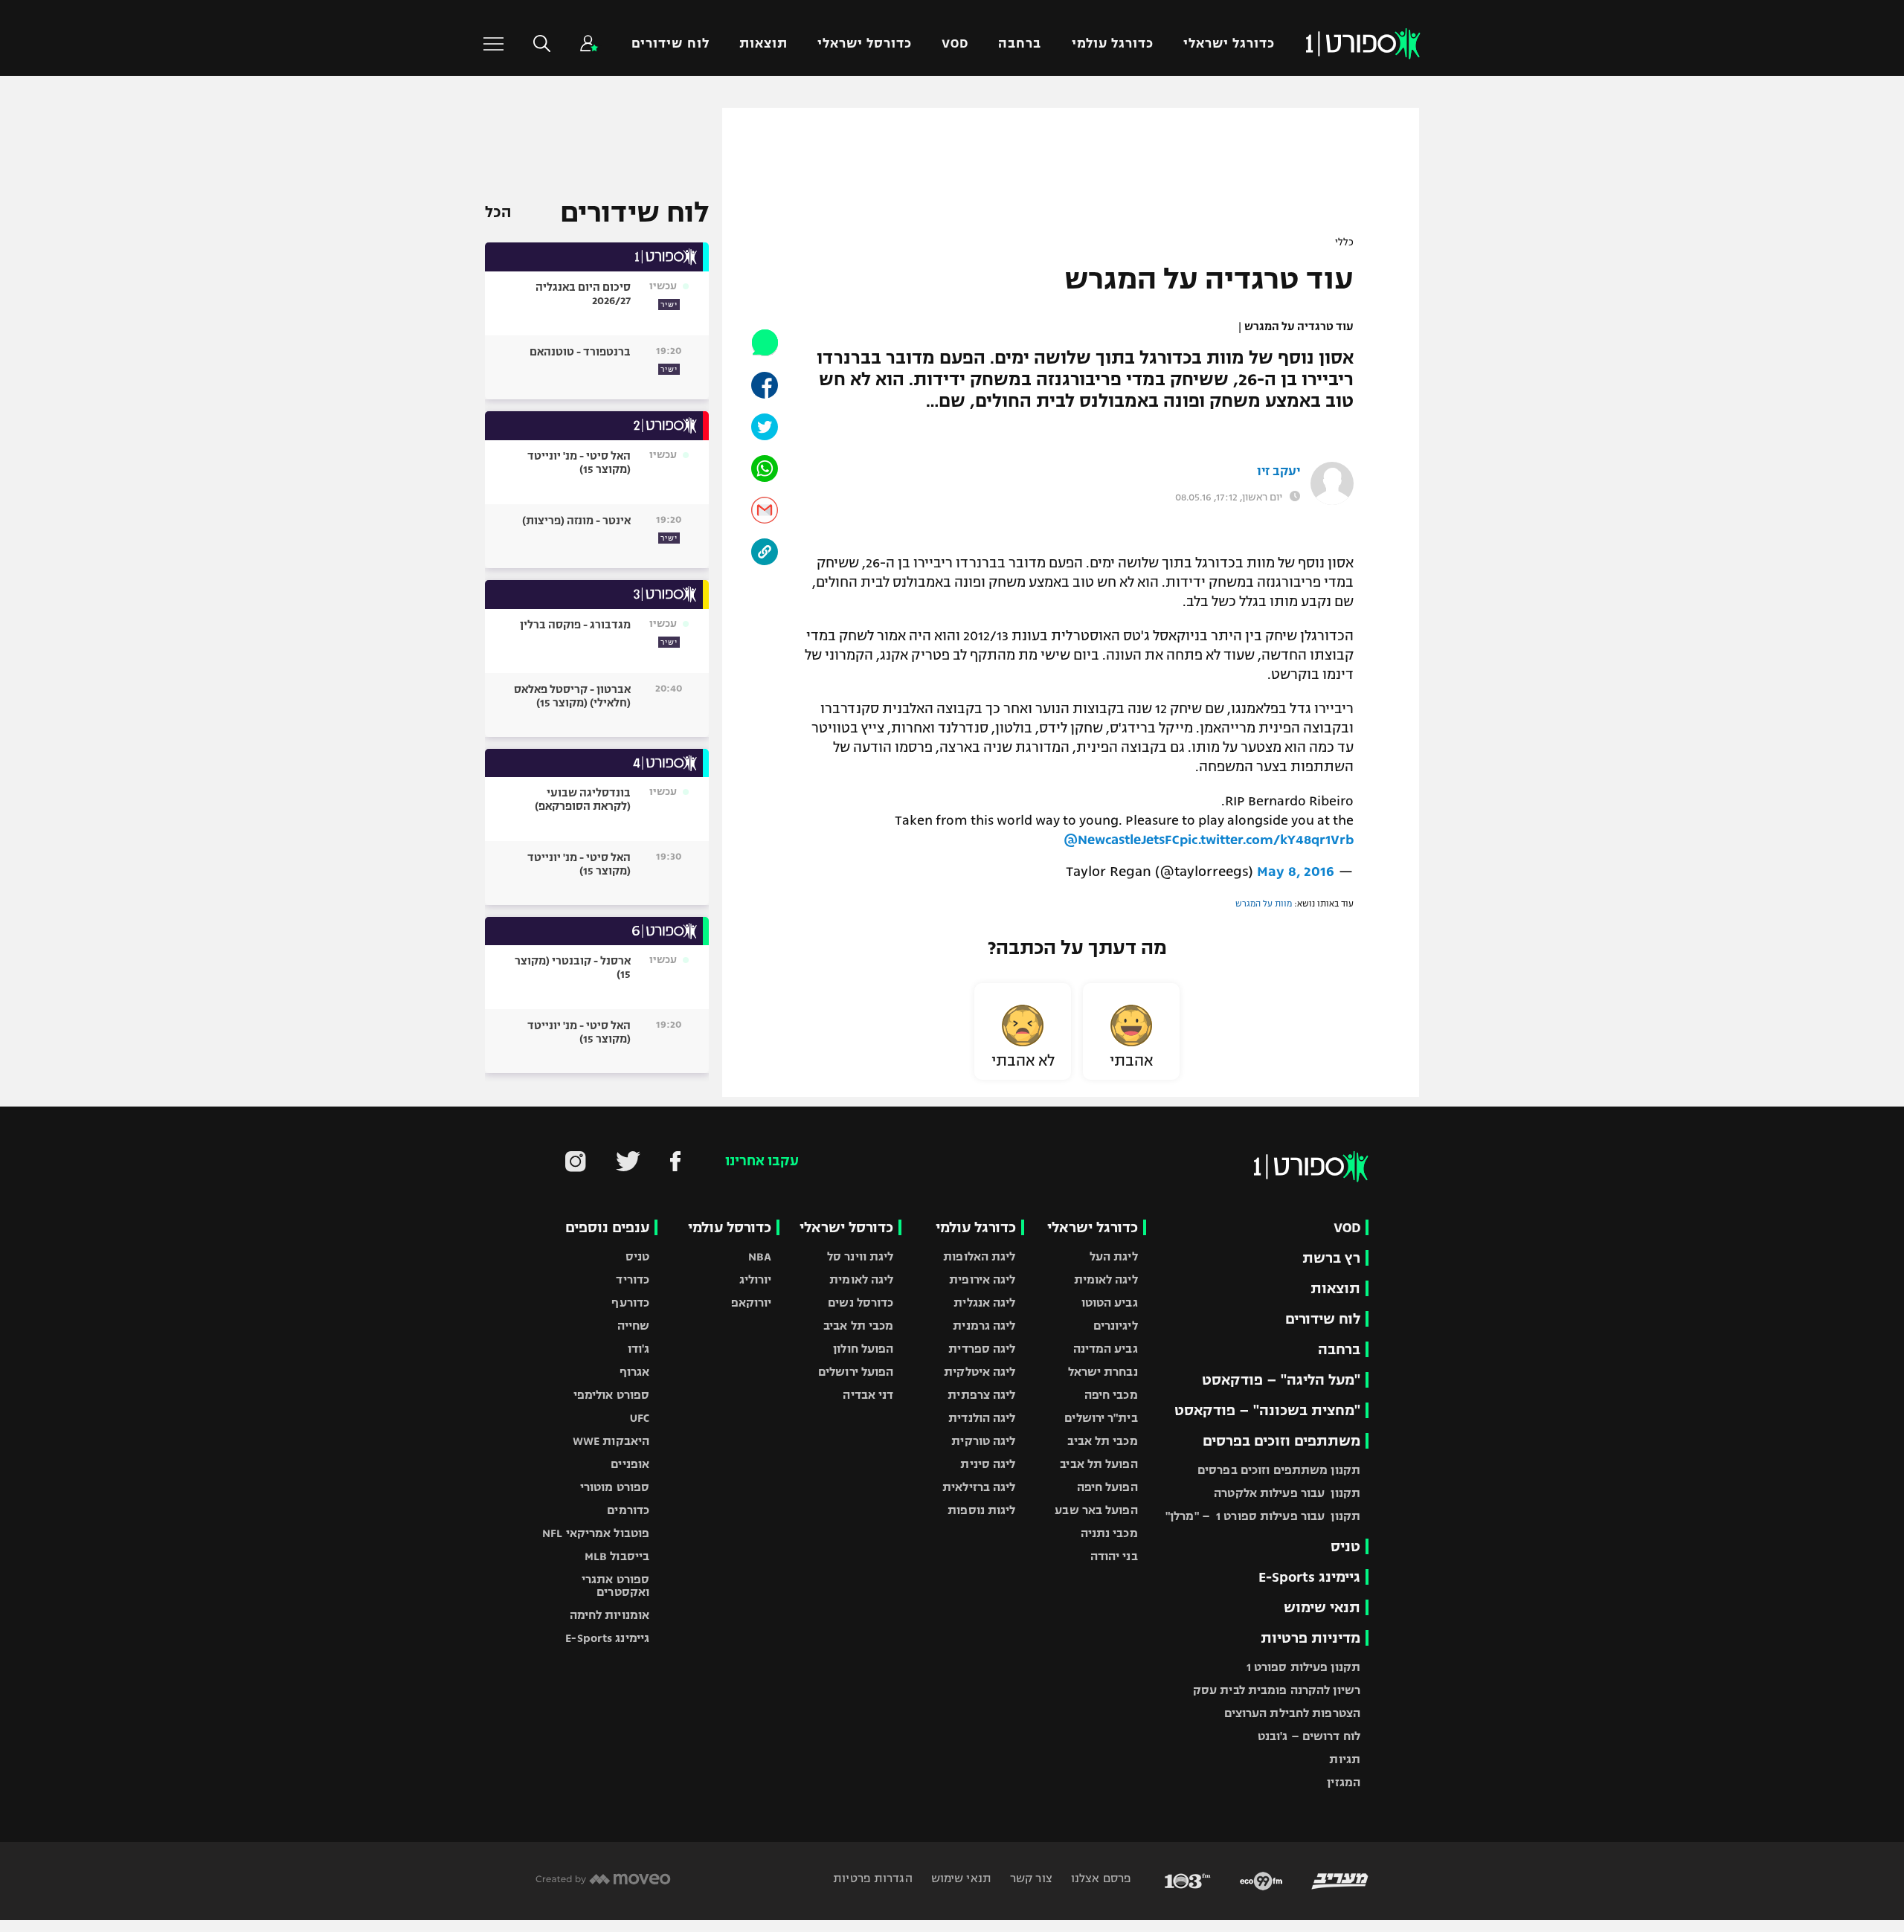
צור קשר (1030, 1878)
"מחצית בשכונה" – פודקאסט (1267, 1410)
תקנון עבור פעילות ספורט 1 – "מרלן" (1263, 1516)
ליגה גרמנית (984, 1326)
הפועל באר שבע (1096, 1510)
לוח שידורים (670, 44)
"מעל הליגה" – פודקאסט (1281, 1380)
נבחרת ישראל (1103, 1372)
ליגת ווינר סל (860, 1256)
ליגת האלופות (979, 1256)
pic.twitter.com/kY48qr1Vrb (1267, 840)
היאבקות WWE (611, 1441)
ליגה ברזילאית (979, 1487)
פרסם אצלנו (1100, 1878)
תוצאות (763, 44)
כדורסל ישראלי (865, 44)
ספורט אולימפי (611, 1395)
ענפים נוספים (607, 1227)
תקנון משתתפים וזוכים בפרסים (1279, 1470)
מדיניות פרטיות (1310, 1638)
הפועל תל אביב (1099, 1464)
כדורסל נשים (861, 1303)
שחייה (634, 1326)
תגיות (1345, 1759)
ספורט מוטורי (615, 1487)
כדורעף (630, 1303)
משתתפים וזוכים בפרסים (1281, 1441)
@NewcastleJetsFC (1122, 840)
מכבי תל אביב (1102, 1441)
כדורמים (628, 1510)
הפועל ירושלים (856, 1372)
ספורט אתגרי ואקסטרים (615, 1585)
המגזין (1344, 1782)
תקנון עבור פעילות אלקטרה (1287, 1493)
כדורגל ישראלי (1229, 44)
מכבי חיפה (1111, 1395)
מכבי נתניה (1109, 1533)
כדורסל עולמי (730, 1227)
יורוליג (756, 1279)
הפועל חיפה (1107, 1487)
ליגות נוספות (981, 1510)
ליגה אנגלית (984, 1303)
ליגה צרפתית (981, 1395)
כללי (1344, 242)
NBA (760, 1256)
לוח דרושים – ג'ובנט (1309, 1736)
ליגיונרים (1116, 1326)
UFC (640, 1418)
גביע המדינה (1106, 1349)
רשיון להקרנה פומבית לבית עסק (1277, 1690)
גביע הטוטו (1110, 1303)
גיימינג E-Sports (1309, 1577)
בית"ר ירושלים (1101, 1418)
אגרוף (635, 1372)
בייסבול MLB (617, 1556)
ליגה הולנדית (982, 1418)
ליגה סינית (988, 1464)
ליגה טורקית (983, 1441)
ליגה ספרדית (982, 1349)
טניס (1345, 1546)
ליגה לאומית (1106, 1279)
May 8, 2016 (1296, 871)
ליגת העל (1114, 1256)
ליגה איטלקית (980, 1372)
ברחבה (1020, 44)
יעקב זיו (1279, 471)
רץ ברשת (1331, 1258)
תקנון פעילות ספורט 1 (1303, 1667)
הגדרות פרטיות (872, 1878)
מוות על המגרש (1264, 904)
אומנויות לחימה (610, 1615)
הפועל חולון (863, 1349)
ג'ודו (639, 1349)
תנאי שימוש (1322, 1607)
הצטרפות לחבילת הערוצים (1292, 1713)
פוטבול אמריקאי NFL (596, 1533)
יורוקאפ (752, 1303)
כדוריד (633, 1279)
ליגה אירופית (982, 1279)
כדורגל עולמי (1113, 44)
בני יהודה (1114, 1556)
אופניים (630, 1464)
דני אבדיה (868, 1395)
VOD (955, 44)
